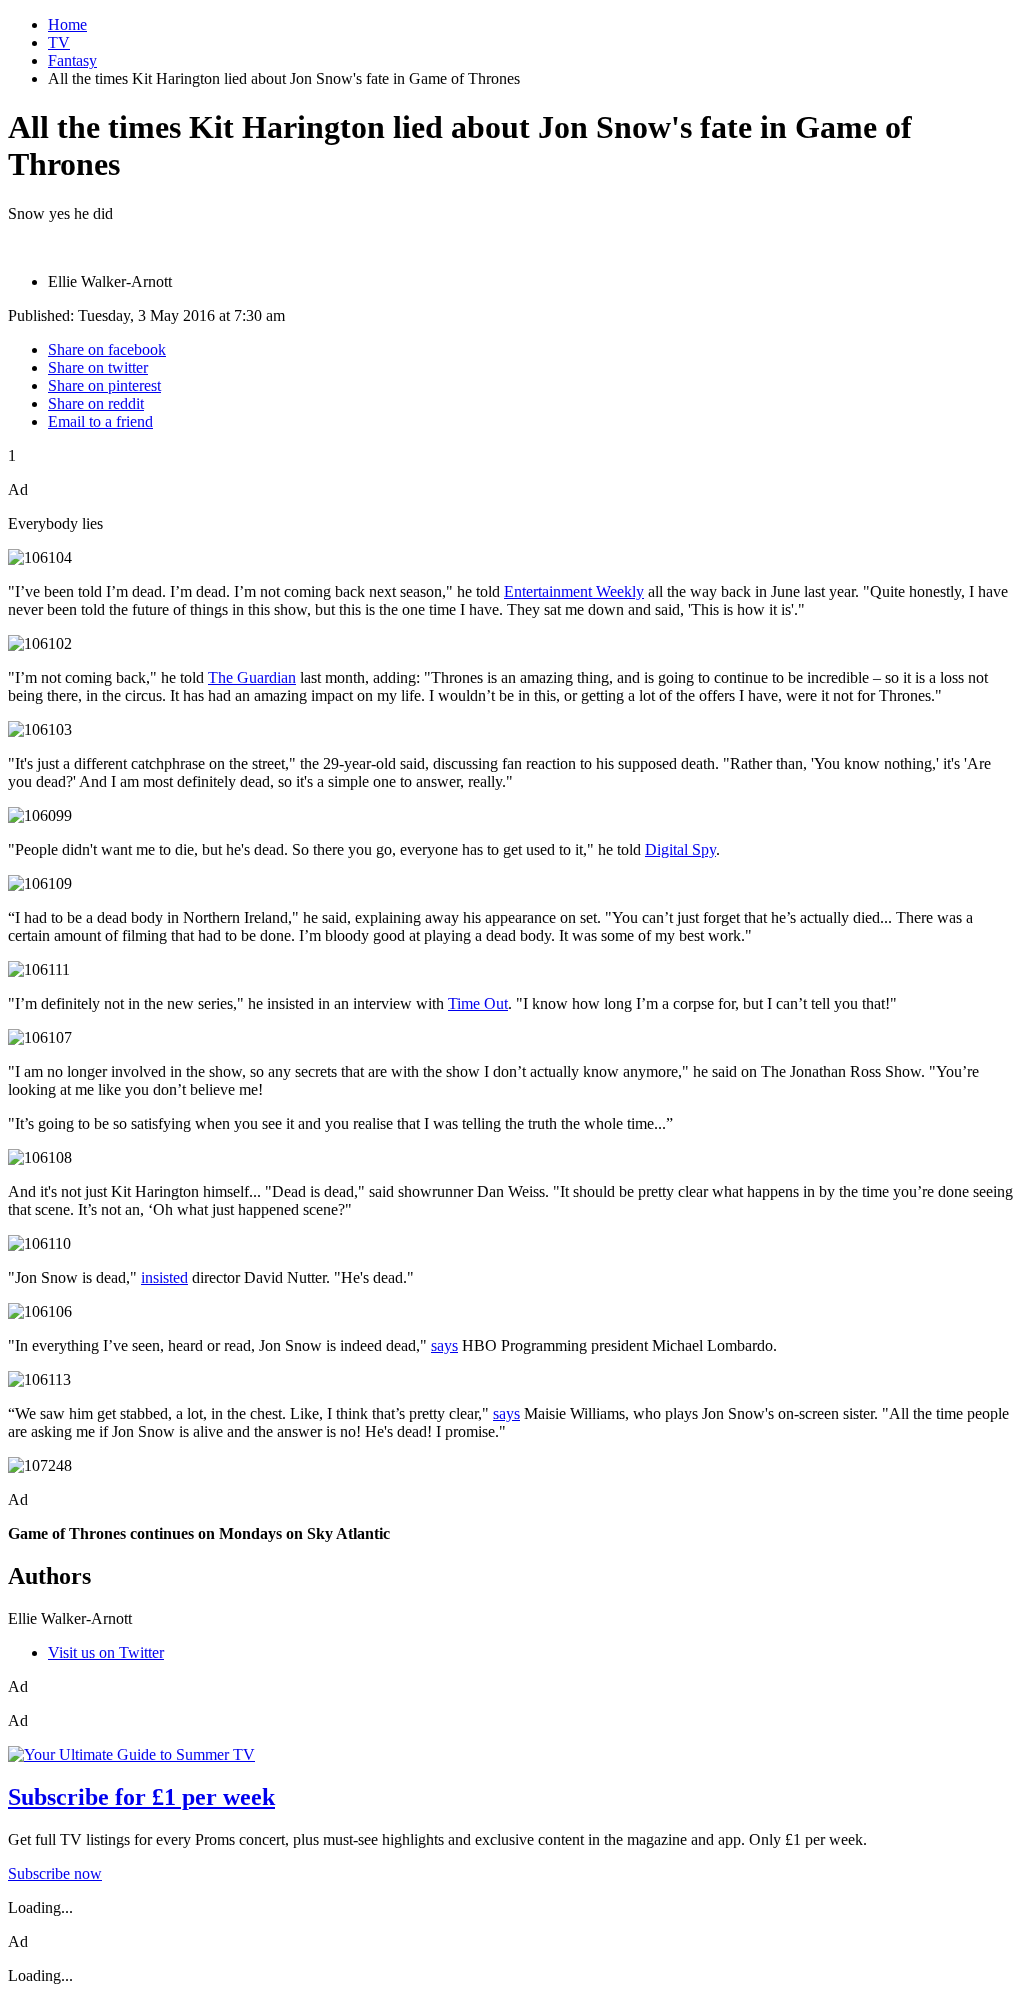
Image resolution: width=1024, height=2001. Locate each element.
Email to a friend (100, 421)
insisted (164, 1277)
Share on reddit (96, 403)
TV (59, 42)
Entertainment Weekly (574, 591)
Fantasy (72, 60)
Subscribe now (55, 1873)
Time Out (478, 1003)
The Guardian (252, 677)
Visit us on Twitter (106, 1652)
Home (67, 24)
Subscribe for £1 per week (141, 1797)
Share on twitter (98, 367)
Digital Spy (680, 849)
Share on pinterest (104, 385)
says (444, 1345)
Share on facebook (107, 349)
